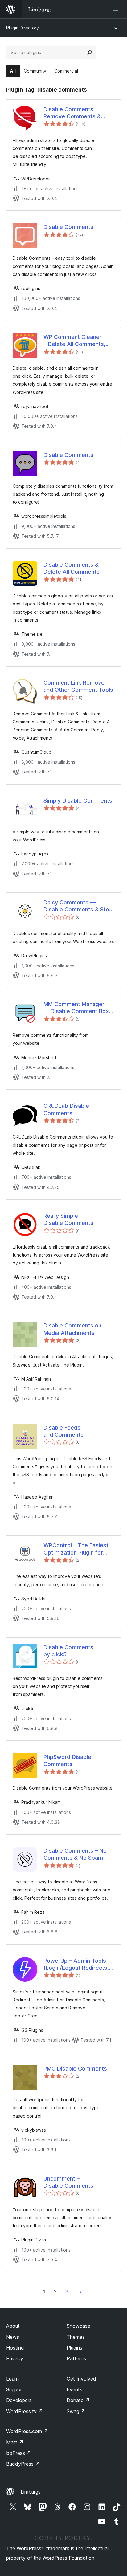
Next (81, 2291)
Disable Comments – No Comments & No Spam (75, 1854)
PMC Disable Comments (75, 2069)
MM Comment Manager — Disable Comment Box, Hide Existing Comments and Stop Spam (77, 1008)
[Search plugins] (90, 53)
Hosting (15, 2348)
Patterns (76, 2358)
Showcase (78, 2326)
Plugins (74, 2348)
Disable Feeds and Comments (63, 1431)
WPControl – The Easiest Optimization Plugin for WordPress (76, 1549)
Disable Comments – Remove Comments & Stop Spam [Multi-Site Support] (72, 113)
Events (74, 2389)
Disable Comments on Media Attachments (72, 1329)
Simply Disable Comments (78, 801)
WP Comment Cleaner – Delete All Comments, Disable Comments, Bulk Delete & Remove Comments (75, 341)
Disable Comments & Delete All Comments (72, 568)
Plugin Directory (23, 28)
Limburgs (31, 2492)
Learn (12, 2379)
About (13, 2326)
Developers (19, 2400)
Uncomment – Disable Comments (68, 2182)
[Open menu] (117, 9)
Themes (76, 2337)
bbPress (19, 2453)
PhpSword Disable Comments (67, 1760)
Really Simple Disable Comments (68, 1219)
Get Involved (81, 2379)
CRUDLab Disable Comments (66, 1109)
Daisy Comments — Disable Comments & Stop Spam (78, 906)
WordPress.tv (25, 2411)
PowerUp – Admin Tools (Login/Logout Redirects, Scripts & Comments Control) (76, 1964)
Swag (76, 2411)
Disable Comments (68, 227)
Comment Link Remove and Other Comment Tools (78, 686)
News (13, 2337)
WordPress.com (27, 2431)
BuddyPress (23, 2464)
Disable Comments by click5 (68, 1651)
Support (15, 2389)
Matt (15, 2442)
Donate (78, 2400)
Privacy (15, 2358)
